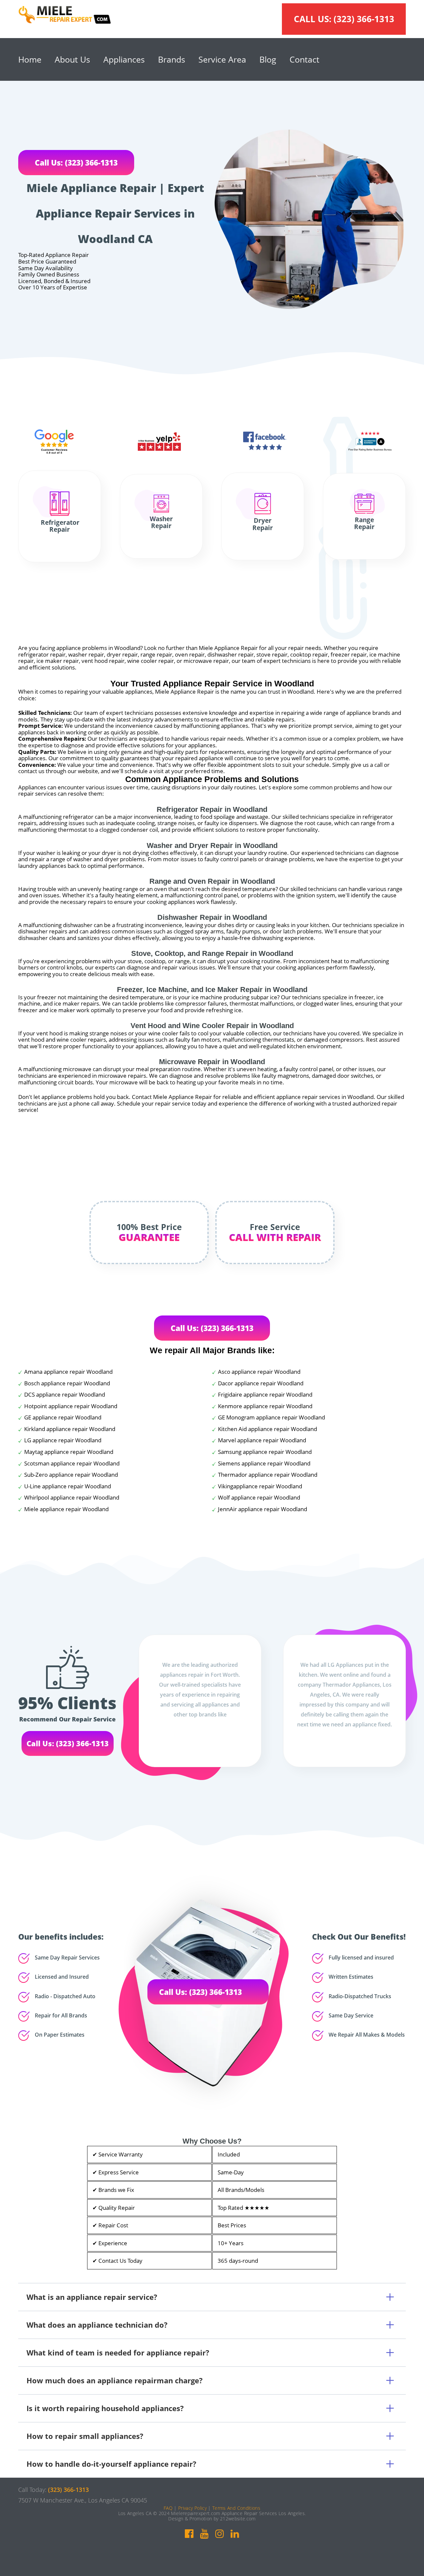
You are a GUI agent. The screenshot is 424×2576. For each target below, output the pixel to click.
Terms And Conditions (236, 2508)
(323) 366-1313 (364, 19)
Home (30, 59)
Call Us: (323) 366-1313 (76, 163)
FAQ (168, 2508)
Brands (172, 59)
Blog (268, 59)
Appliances (124, 59)
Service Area (222, 59)
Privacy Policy (192, 2508)
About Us (72, 59)
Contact (304, 59)
